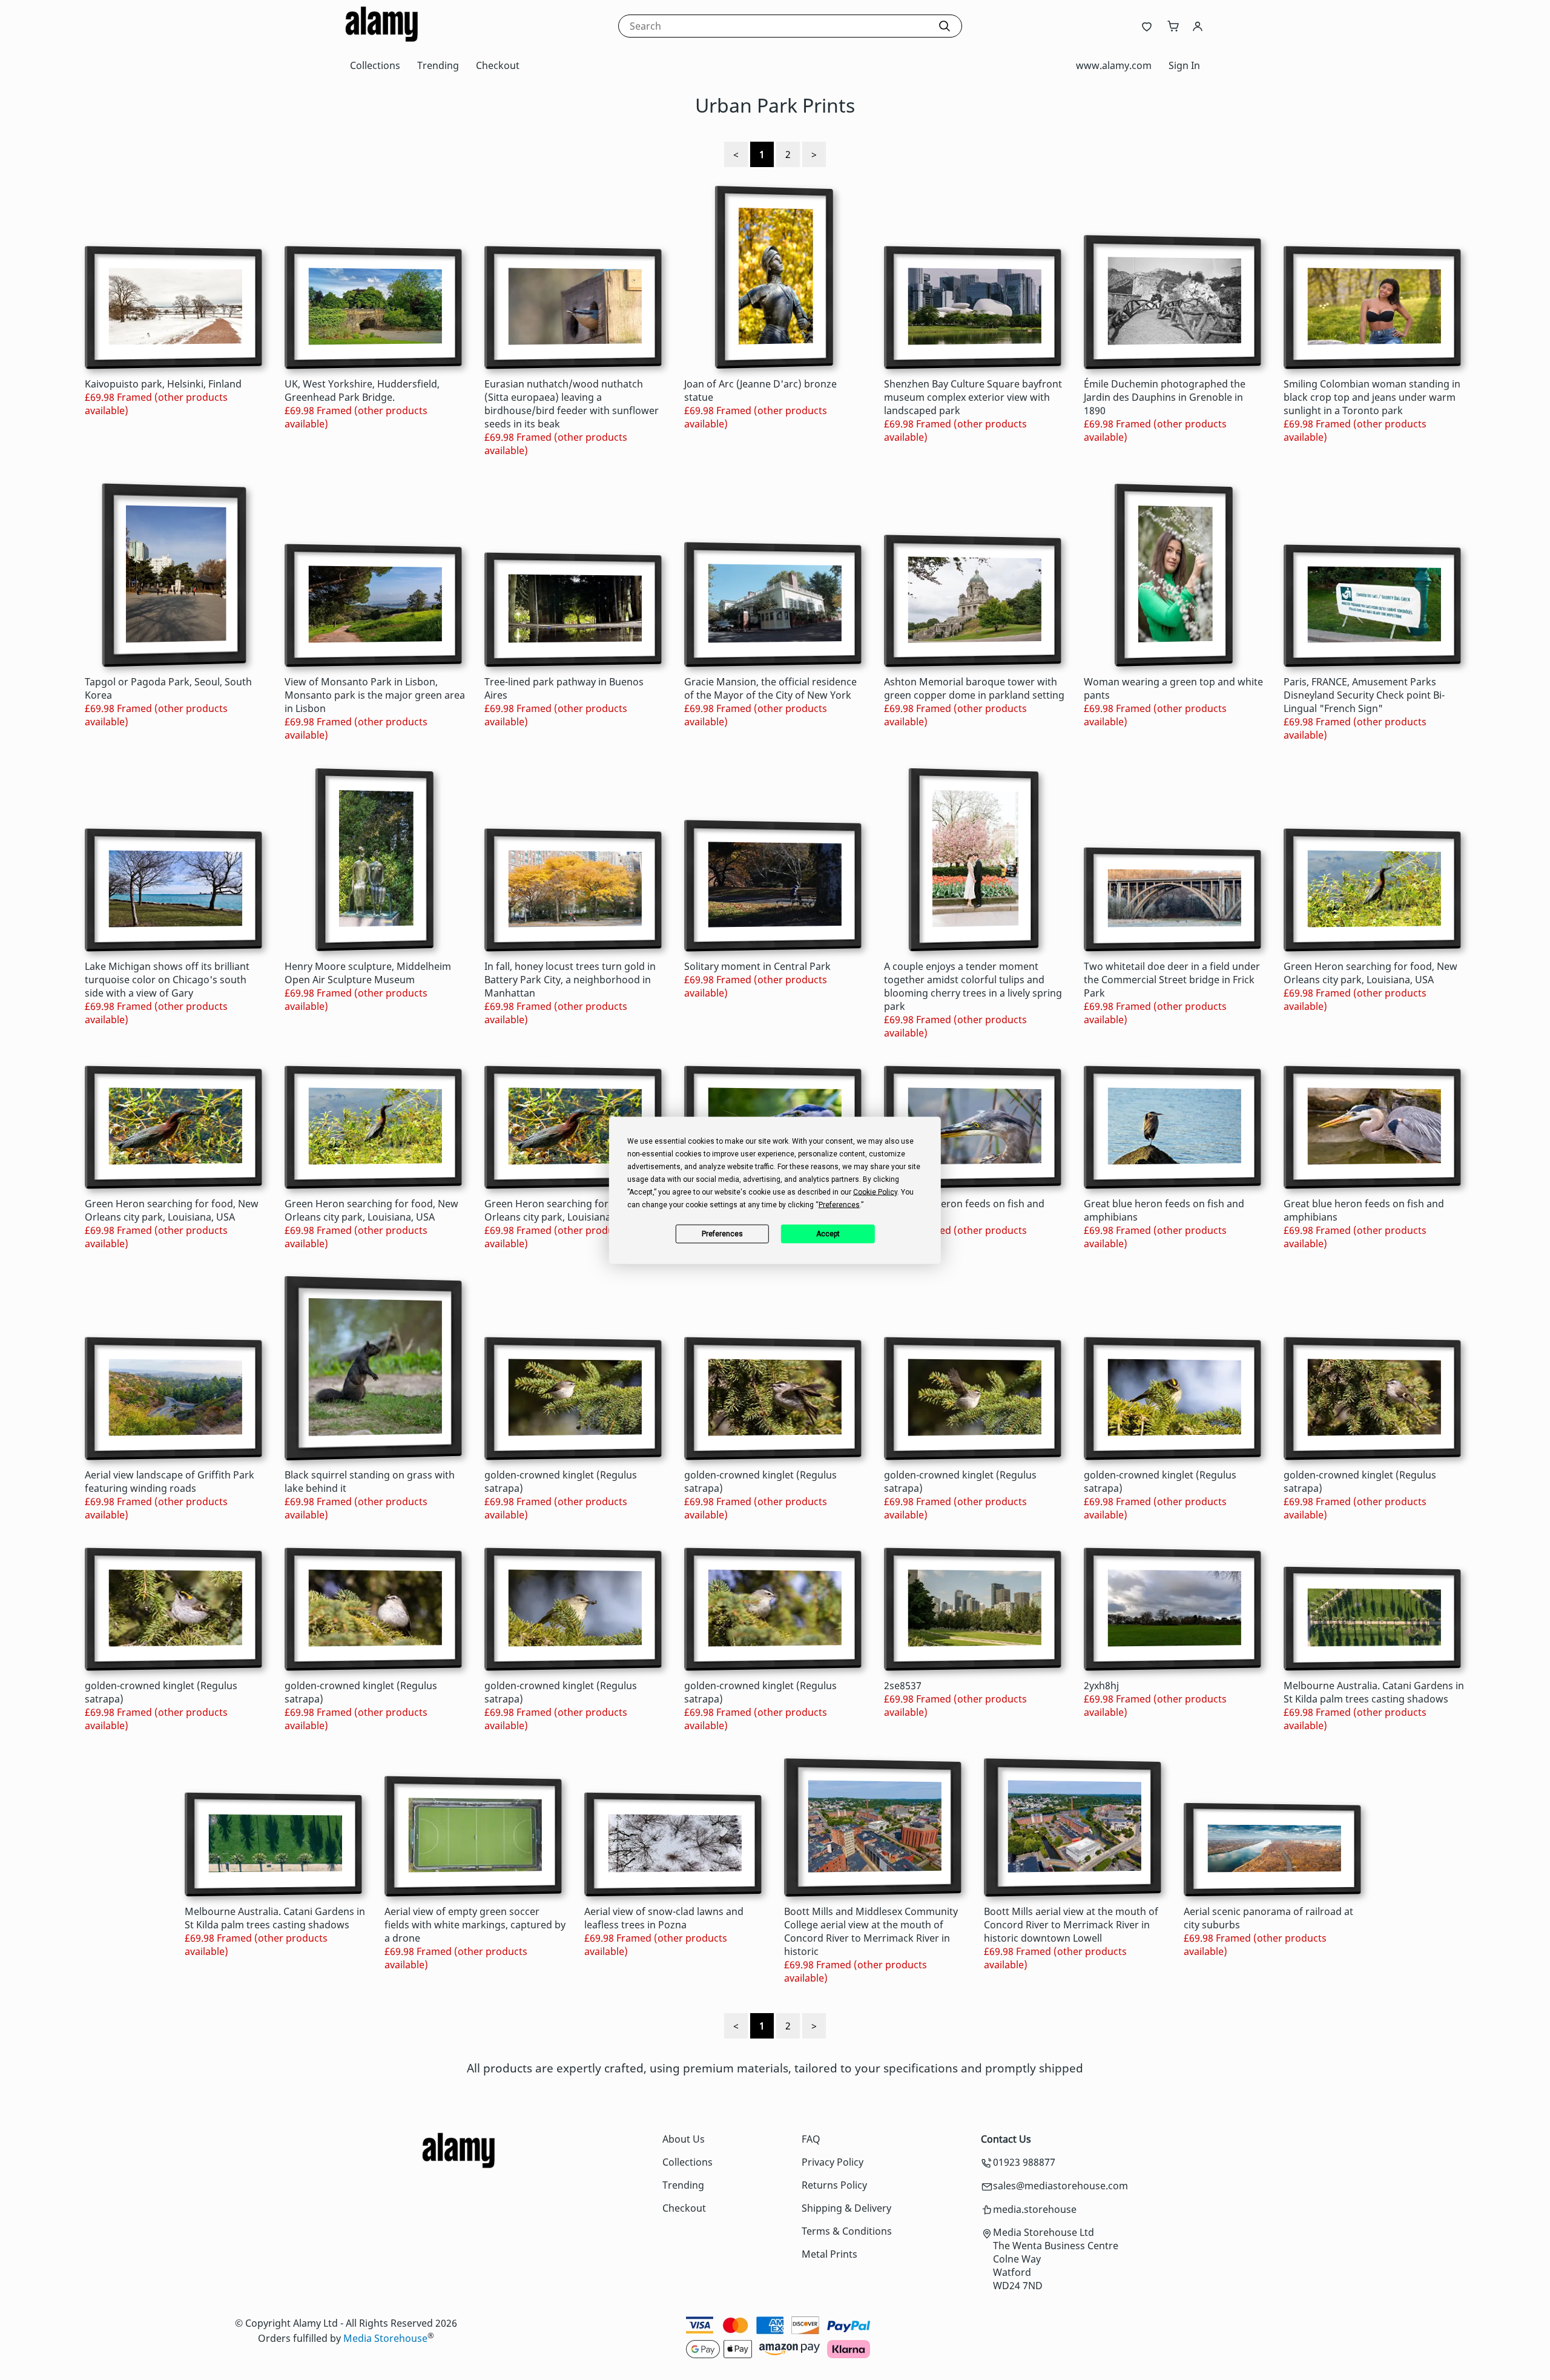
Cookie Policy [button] (875, 1192)
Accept (828, 1234)
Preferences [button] (839, 1204)
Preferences (722, 1234)
